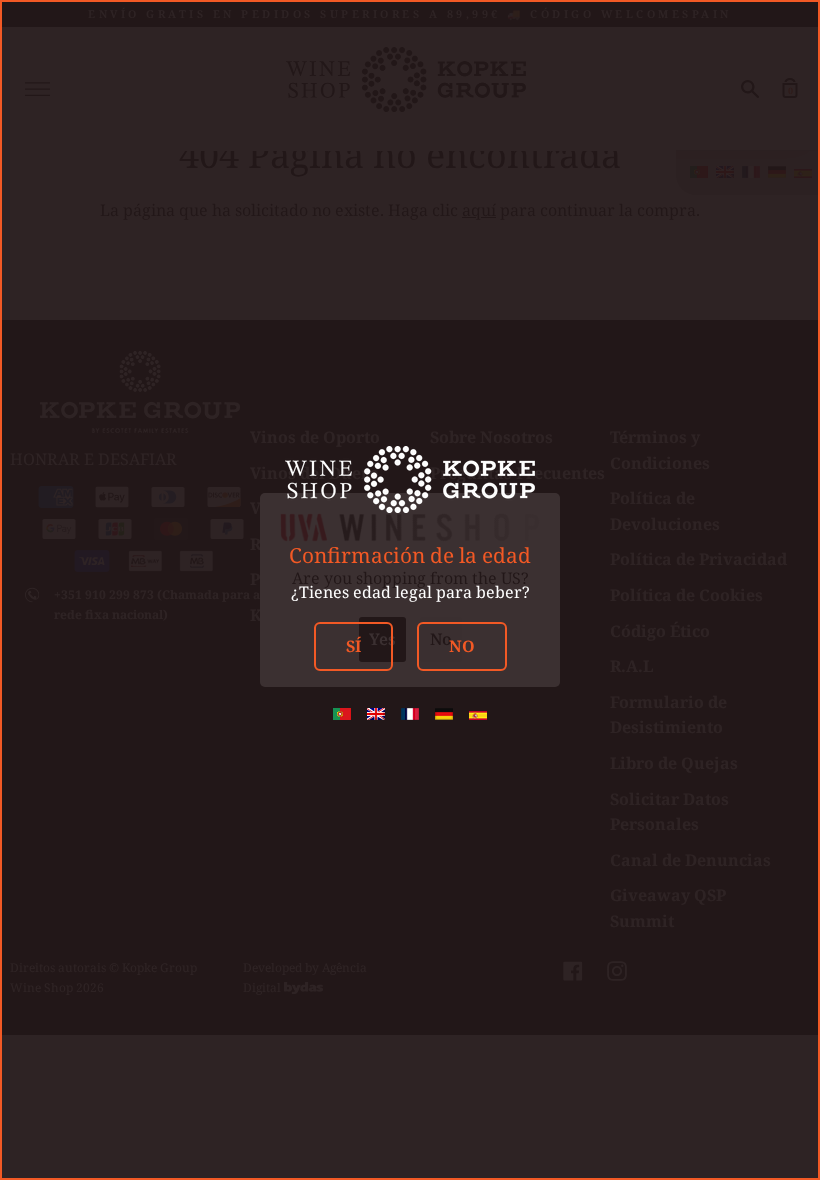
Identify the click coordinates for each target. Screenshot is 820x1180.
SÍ (353, 646)
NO (462, 646)
